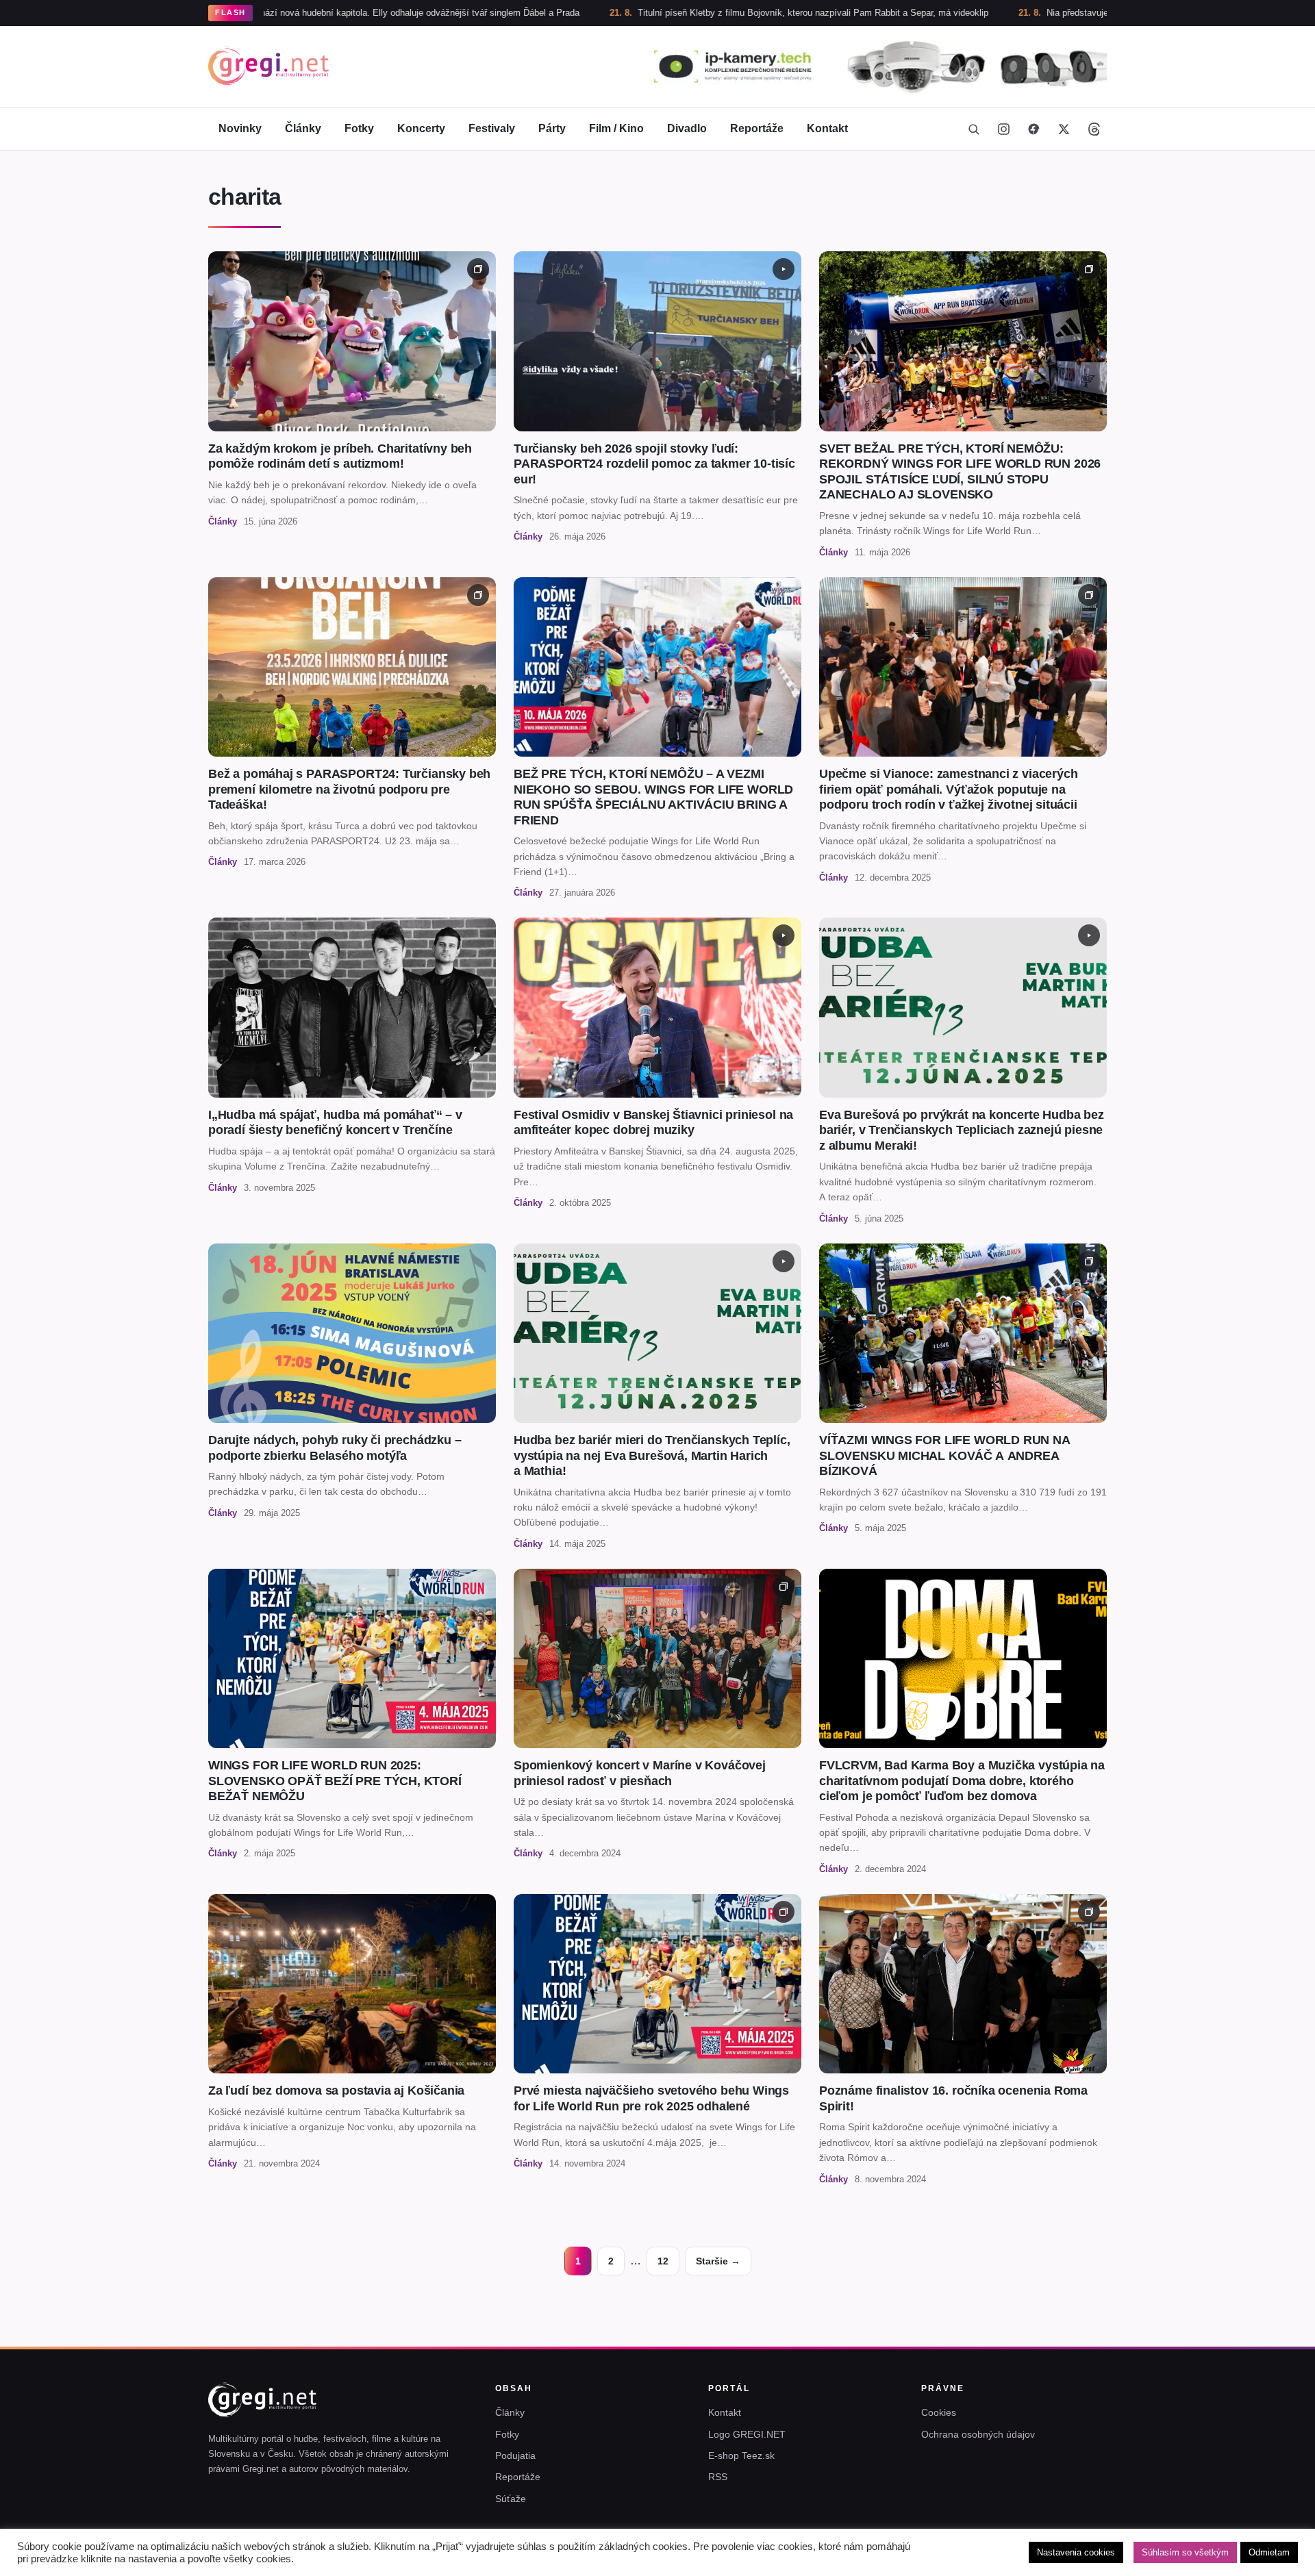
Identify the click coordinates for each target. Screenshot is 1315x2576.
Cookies (939, 2412)
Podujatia (515, 2455)
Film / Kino (616, 128)
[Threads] (1094, 129)
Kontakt (827, 128)
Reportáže (757, 128)
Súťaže (511, 2499)
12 (663, 2261)
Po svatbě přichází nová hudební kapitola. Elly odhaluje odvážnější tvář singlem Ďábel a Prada (265, 13)
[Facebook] (1034, 129)
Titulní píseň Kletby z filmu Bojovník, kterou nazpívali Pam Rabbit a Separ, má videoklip (687, 13)
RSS (718, 2477)
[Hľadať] (973, 129)
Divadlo (687, 128)
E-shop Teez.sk (741, 2455)
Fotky (359, 128)
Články (303, 128)
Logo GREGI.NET (747, 2434)
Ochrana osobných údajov (978, 2434)
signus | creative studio (1061, 2557)
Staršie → (718, 2261)
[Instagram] (1003, 129)
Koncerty (421, 128)
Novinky (240, 128)
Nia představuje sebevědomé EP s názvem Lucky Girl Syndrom (1047, 13)
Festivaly (492, 128)
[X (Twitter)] (1064, 129)
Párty (552, 128)
